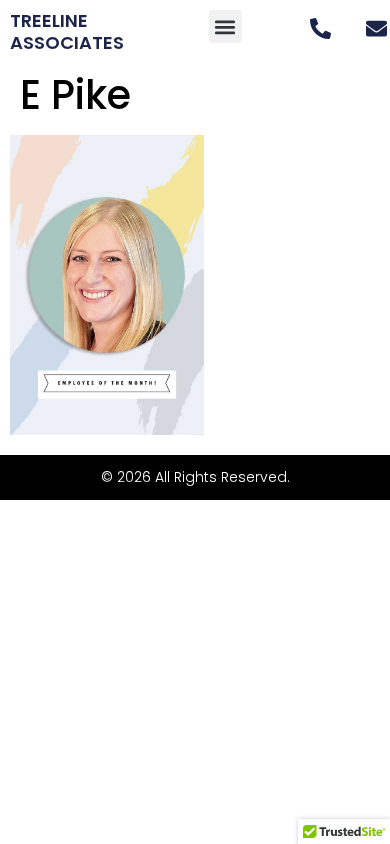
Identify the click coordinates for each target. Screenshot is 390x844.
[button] (225, 26)
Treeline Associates (67, 31)
